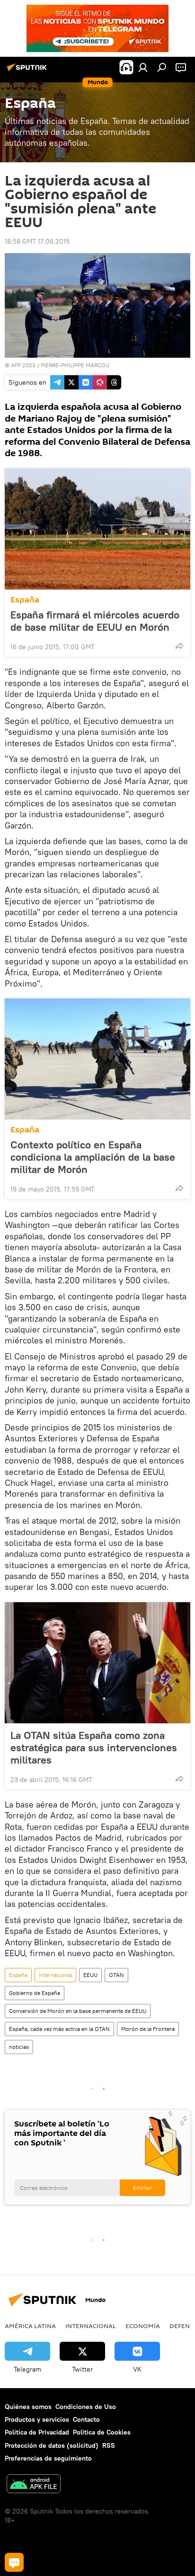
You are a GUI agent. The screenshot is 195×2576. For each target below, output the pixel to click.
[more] (179, 646)
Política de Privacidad (37, 2432)
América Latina (30, 2326)
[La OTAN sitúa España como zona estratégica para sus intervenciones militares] (97, 1663)
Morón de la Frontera (148, 2029)
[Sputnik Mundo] (28, 71)
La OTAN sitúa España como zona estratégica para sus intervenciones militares (94, 1747)
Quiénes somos (28, 2407)
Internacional (55, 1975)
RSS (109, 2445)
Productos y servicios (37, 2419)
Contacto (86, 2419)
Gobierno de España (35, 1993)
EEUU (90, 1975)
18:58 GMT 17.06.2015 (37, 241)
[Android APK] (34, 2485)
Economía (143, 2326)
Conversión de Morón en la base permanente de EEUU (78, 2011)
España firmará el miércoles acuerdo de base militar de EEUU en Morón (95, 621)
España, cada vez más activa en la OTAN (59, 2029)
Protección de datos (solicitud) (52, 2445)
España (25, 600)
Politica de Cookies (102, 2432)
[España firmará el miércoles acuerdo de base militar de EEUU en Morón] (97, 529)
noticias (19, 2047)
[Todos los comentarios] (14, 2562)
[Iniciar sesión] (143, 67)
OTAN (116, 1975)
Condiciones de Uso (86, 2407)
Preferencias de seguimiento (48, 2458)
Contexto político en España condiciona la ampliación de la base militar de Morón (93, 1157)
